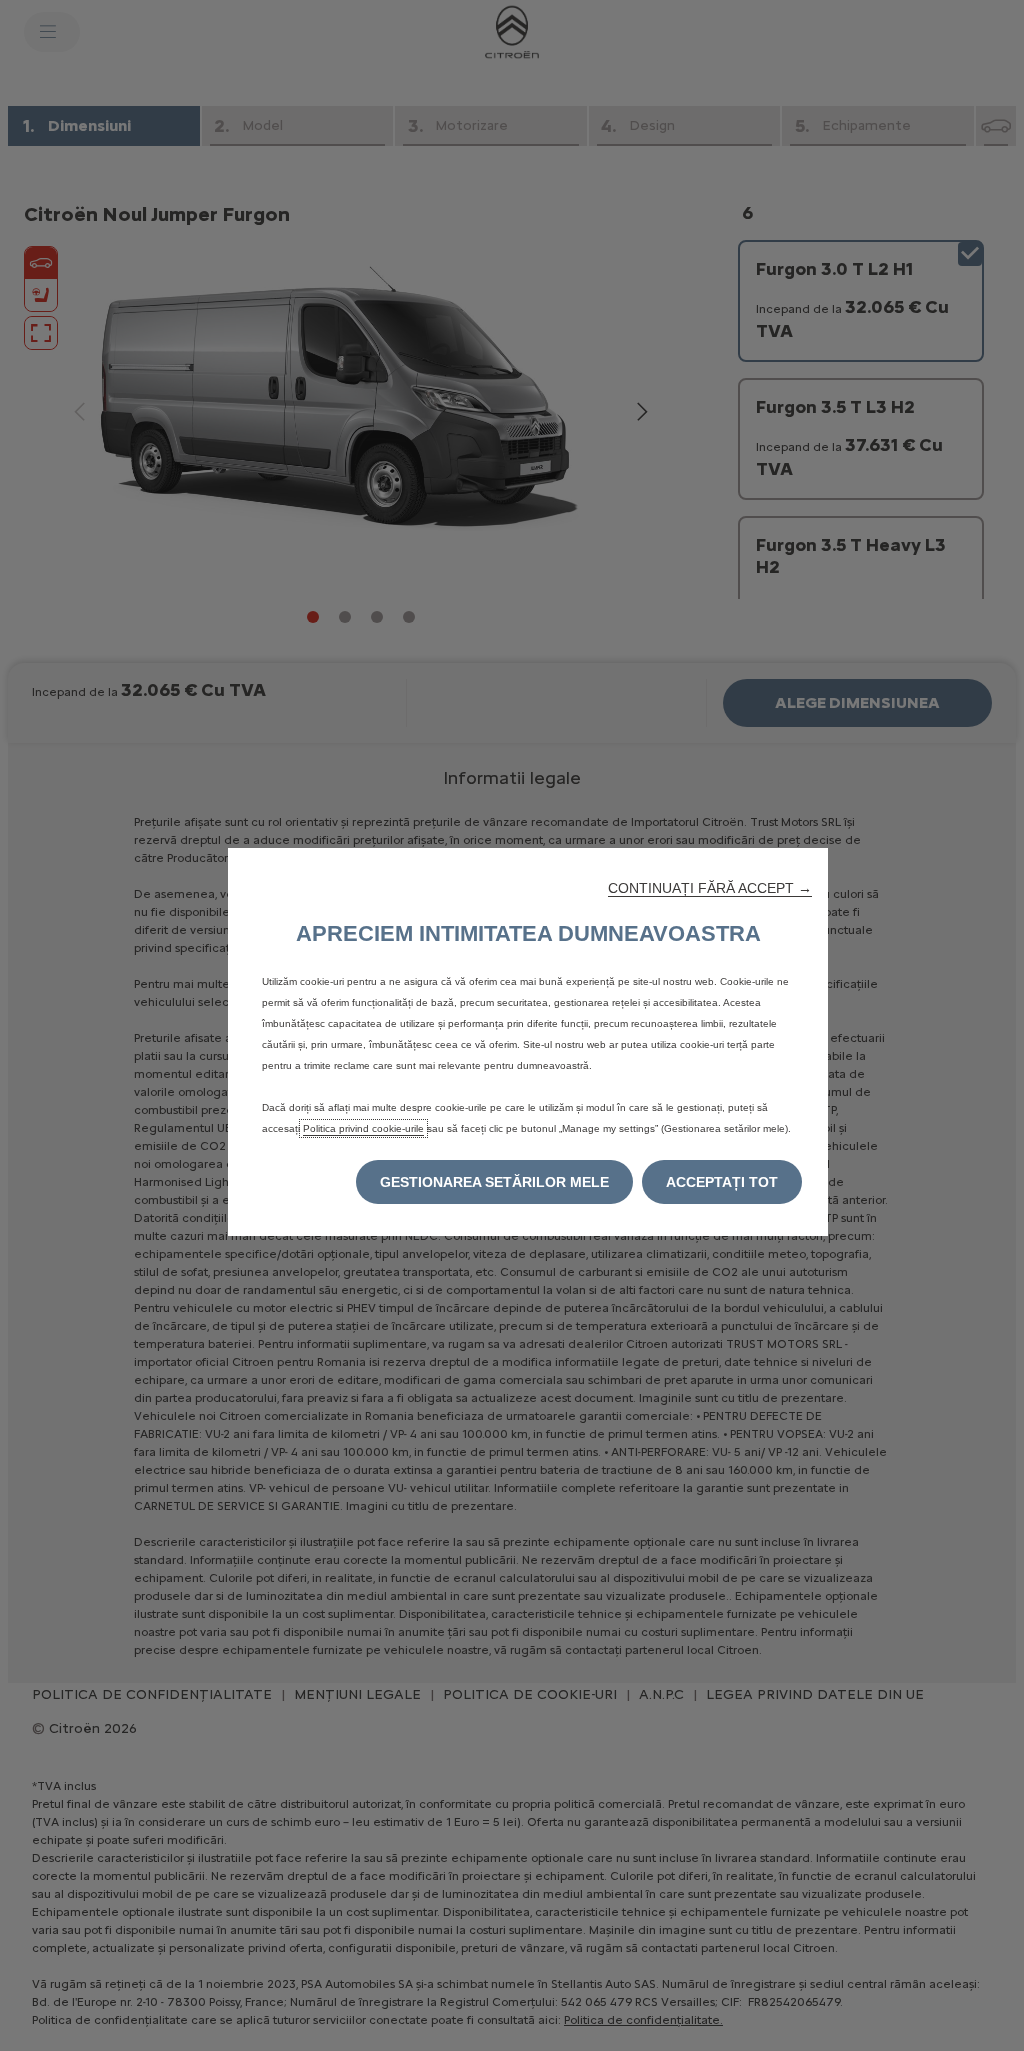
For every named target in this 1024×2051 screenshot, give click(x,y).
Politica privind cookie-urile (363, 1128)
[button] (710, 888)
